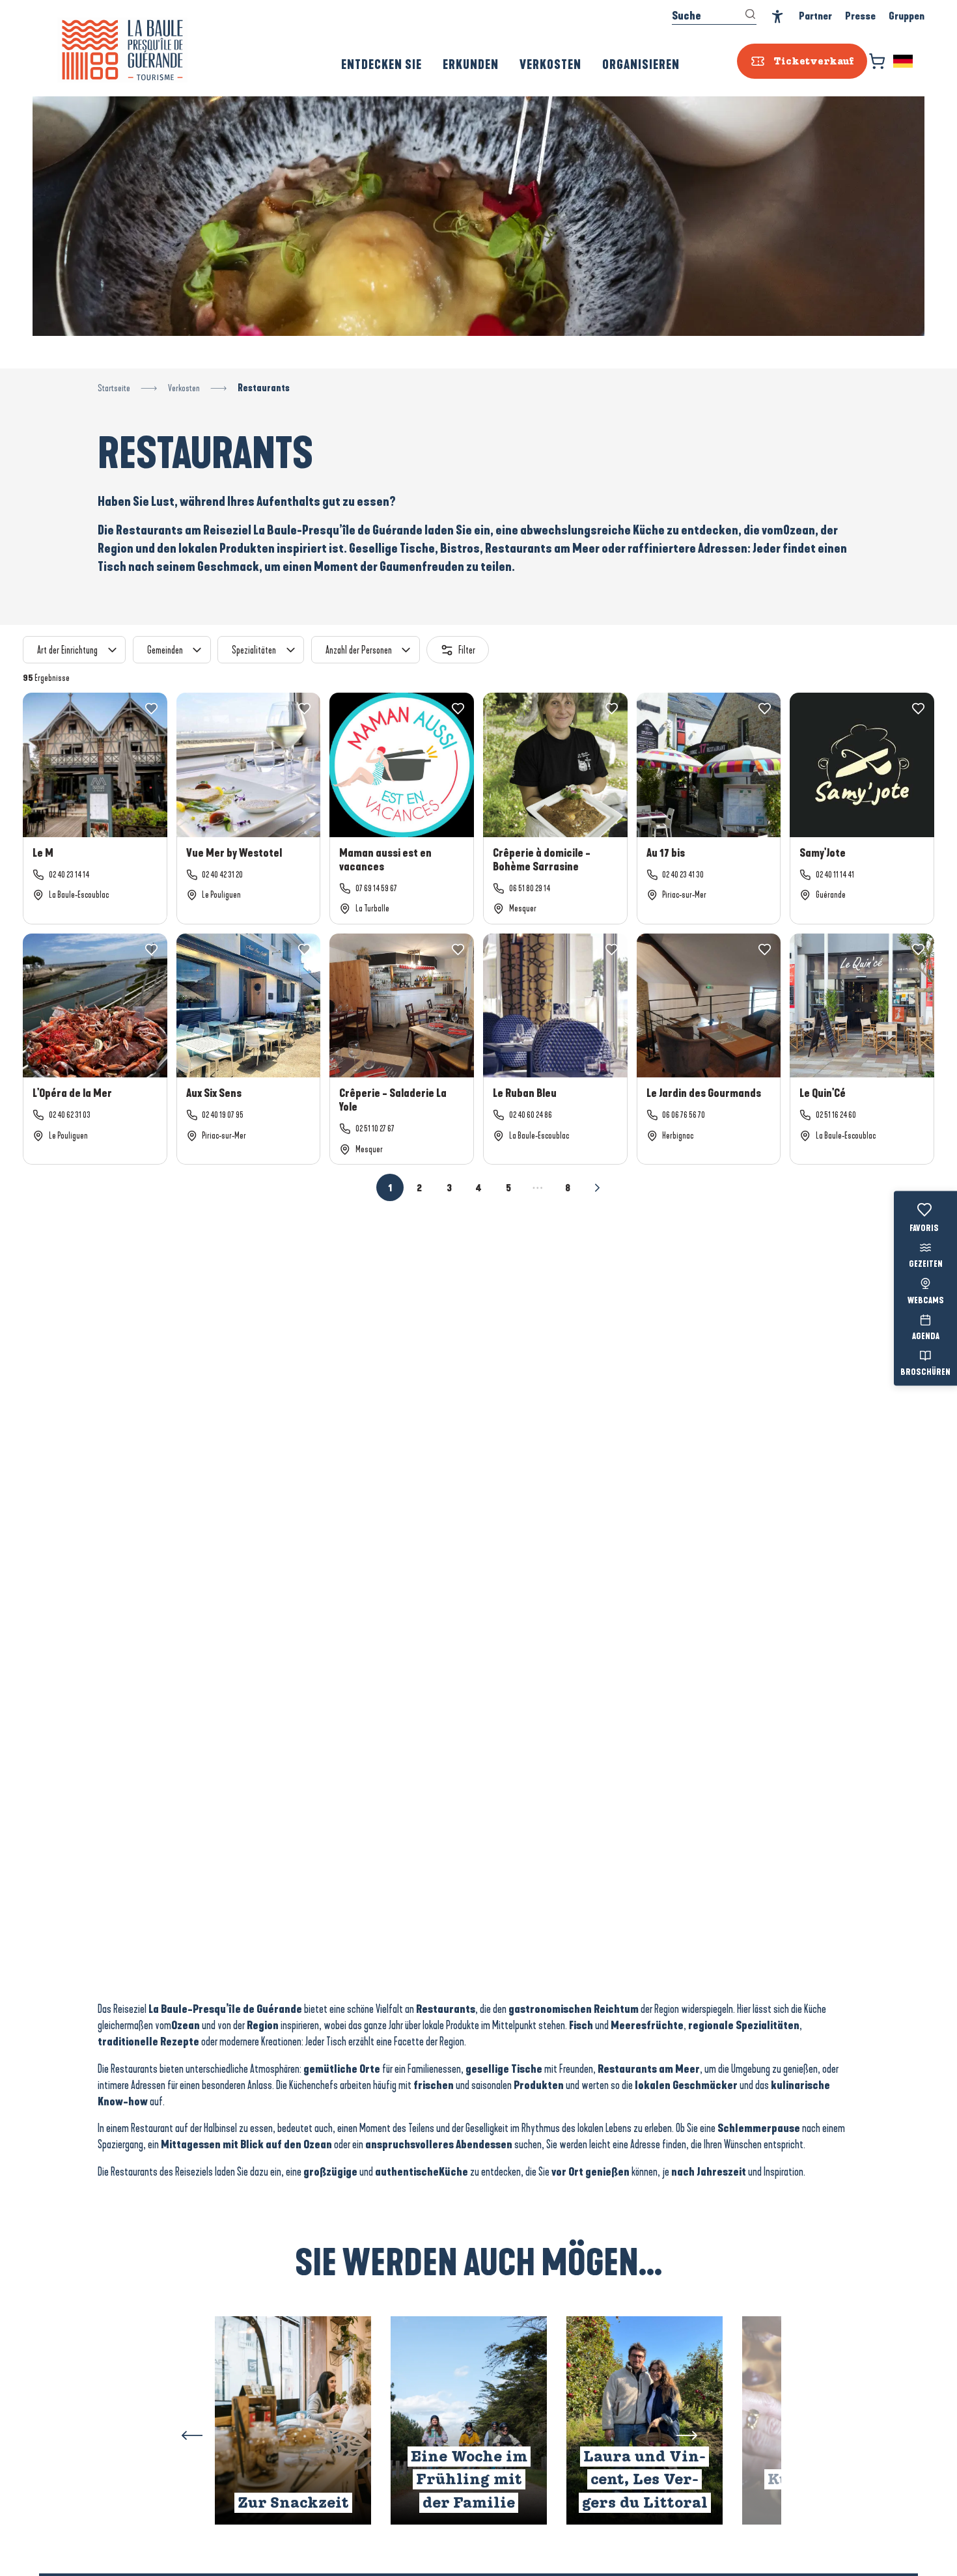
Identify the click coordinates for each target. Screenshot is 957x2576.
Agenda (926, 1336)
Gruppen (907, 16)
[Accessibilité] (778, 17)
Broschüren (925, 1373)
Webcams (926, 1301)
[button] (904, 61)
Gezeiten (926, 1265)
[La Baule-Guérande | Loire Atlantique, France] (122, 50)
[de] (904, 61)
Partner (815, 16)
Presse (860, 16)
